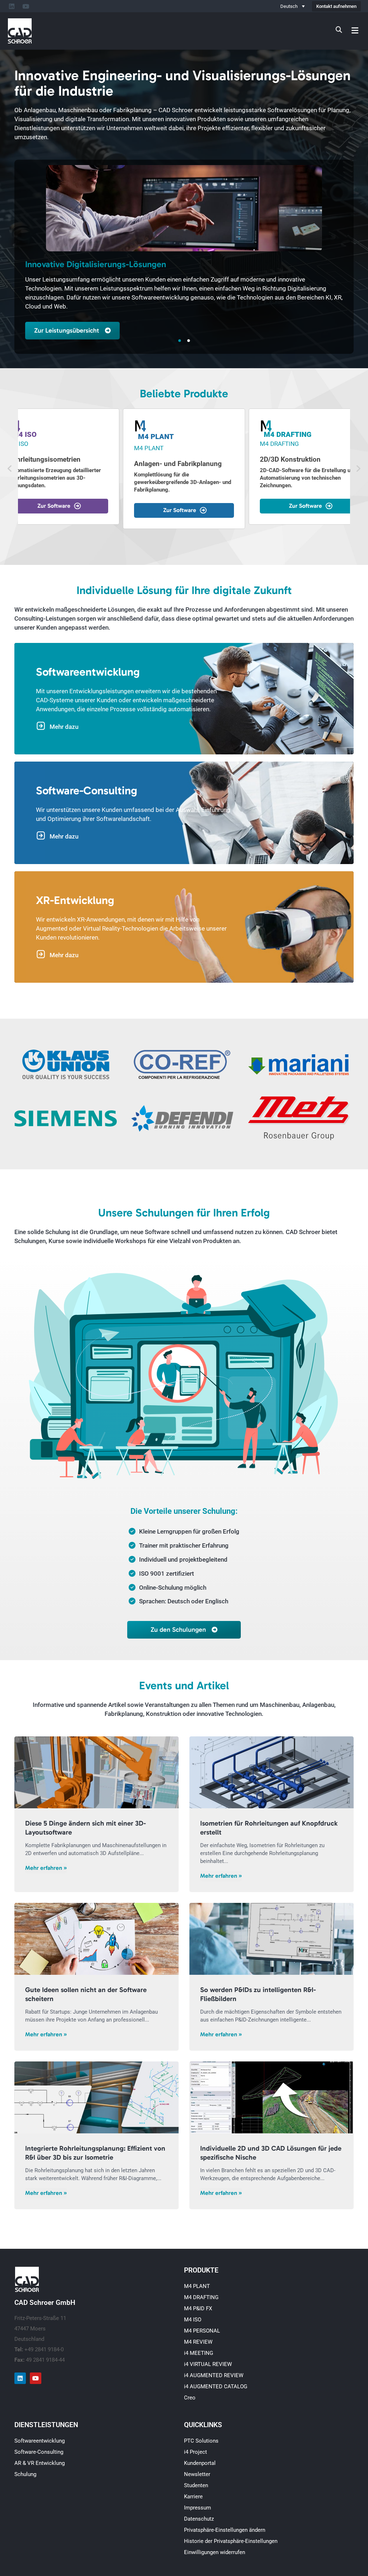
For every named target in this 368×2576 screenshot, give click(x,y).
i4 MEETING (199, 2353)
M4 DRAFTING (201, 2297)
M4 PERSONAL (202, 2331)
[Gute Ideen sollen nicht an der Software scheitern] (96, 1939)
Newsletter (197, 2474)
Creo (190, 2398)
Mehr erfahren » (46, 1868)
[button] (355, 30)
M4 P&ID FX (198, 2308)
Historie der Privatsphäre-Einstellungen (231, 2541)
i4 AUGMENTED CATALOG (216, 2387)
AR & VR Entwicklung (40, 2463)
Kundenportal (200, 2463)
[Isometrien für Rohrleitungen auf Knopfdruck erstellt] (272, 1772)
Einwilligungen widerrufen (215, 2552)
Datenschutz (199, 2519)
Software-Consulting (39, 2452)
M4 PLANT (197, 2286)
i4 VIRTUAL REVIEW (208, 2364)
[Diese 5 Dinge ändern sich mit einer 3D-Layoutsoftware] (96, 1772)
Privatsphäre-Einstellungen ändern (225, 2530)
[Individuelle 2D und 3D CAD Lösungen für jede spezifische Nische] (272, 2097)
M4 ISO (193, 2320)
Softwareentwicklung (40, 2441)
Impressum (197, 2508)
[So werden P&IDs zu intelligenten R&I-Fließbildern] (272, 1939)
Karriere (193, 2497)
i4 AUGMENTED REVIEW (214, 2375)
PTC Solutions (201, 2441)
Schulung (25, 2474)
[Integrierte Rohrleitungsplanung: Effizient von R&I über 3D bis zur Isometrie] (96, 2097)
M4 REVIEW (198, 2342)
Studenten (196, 2485)
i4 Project (195, 2452)
